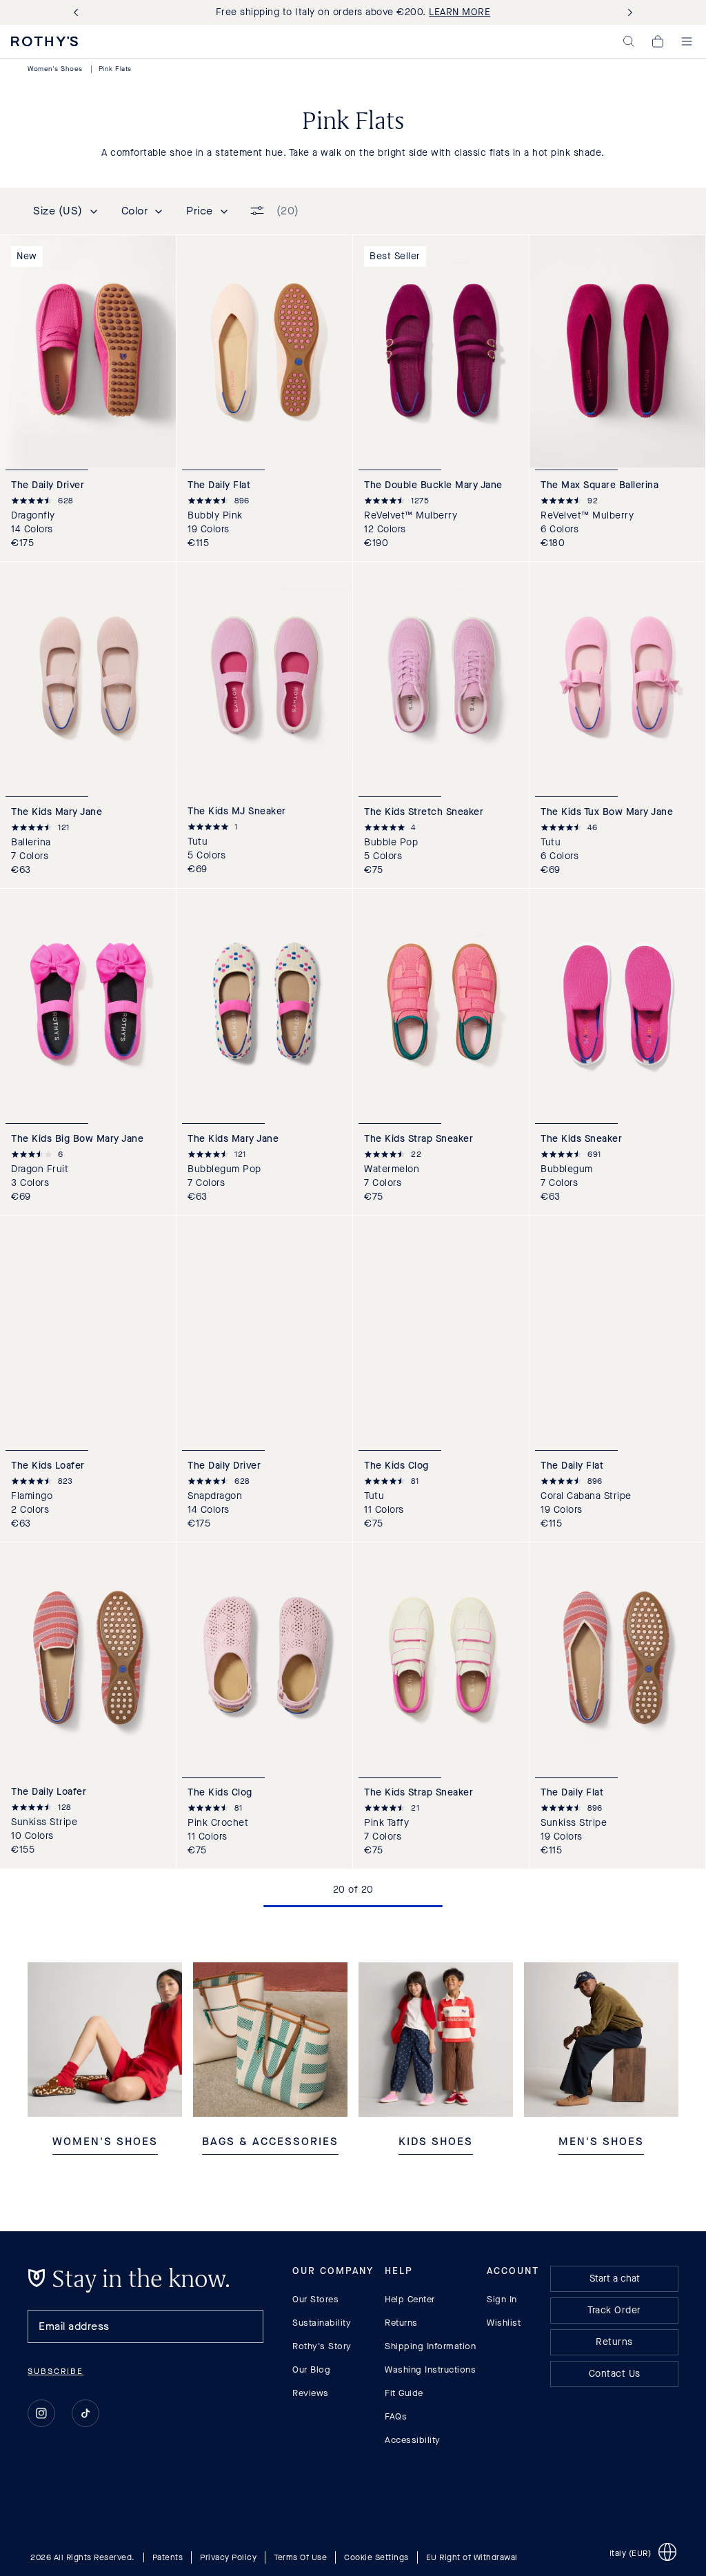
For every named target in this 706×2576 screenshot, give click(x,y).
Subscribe (56, 2371)
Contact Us (615, 2374)
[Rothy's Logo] (44, 41)
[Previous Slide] (79, 13)
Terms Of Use (300, 2557)
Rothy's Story (322, 2346)
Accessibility (413, 2440)
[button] (629, 41)
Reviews (311, 2393)
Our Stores (315, 2299)
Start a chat (615, 2278)
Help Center (410, 2299)
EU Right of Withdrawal (472, 2557)
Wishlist (504, 2323)
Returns (401, 2323)
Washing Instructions (430, 2369)
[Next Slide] (627, 13)
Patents (168, 2557)
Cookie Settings (376, 2557)
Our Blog (311, 2369)
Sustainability (322, 2323)
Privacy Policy (228, 2557)
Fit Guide (404, 2393)
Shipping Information (430, 2346)
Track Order (614, 2310)
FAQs (396, 2416)
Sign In (502, 2299)
